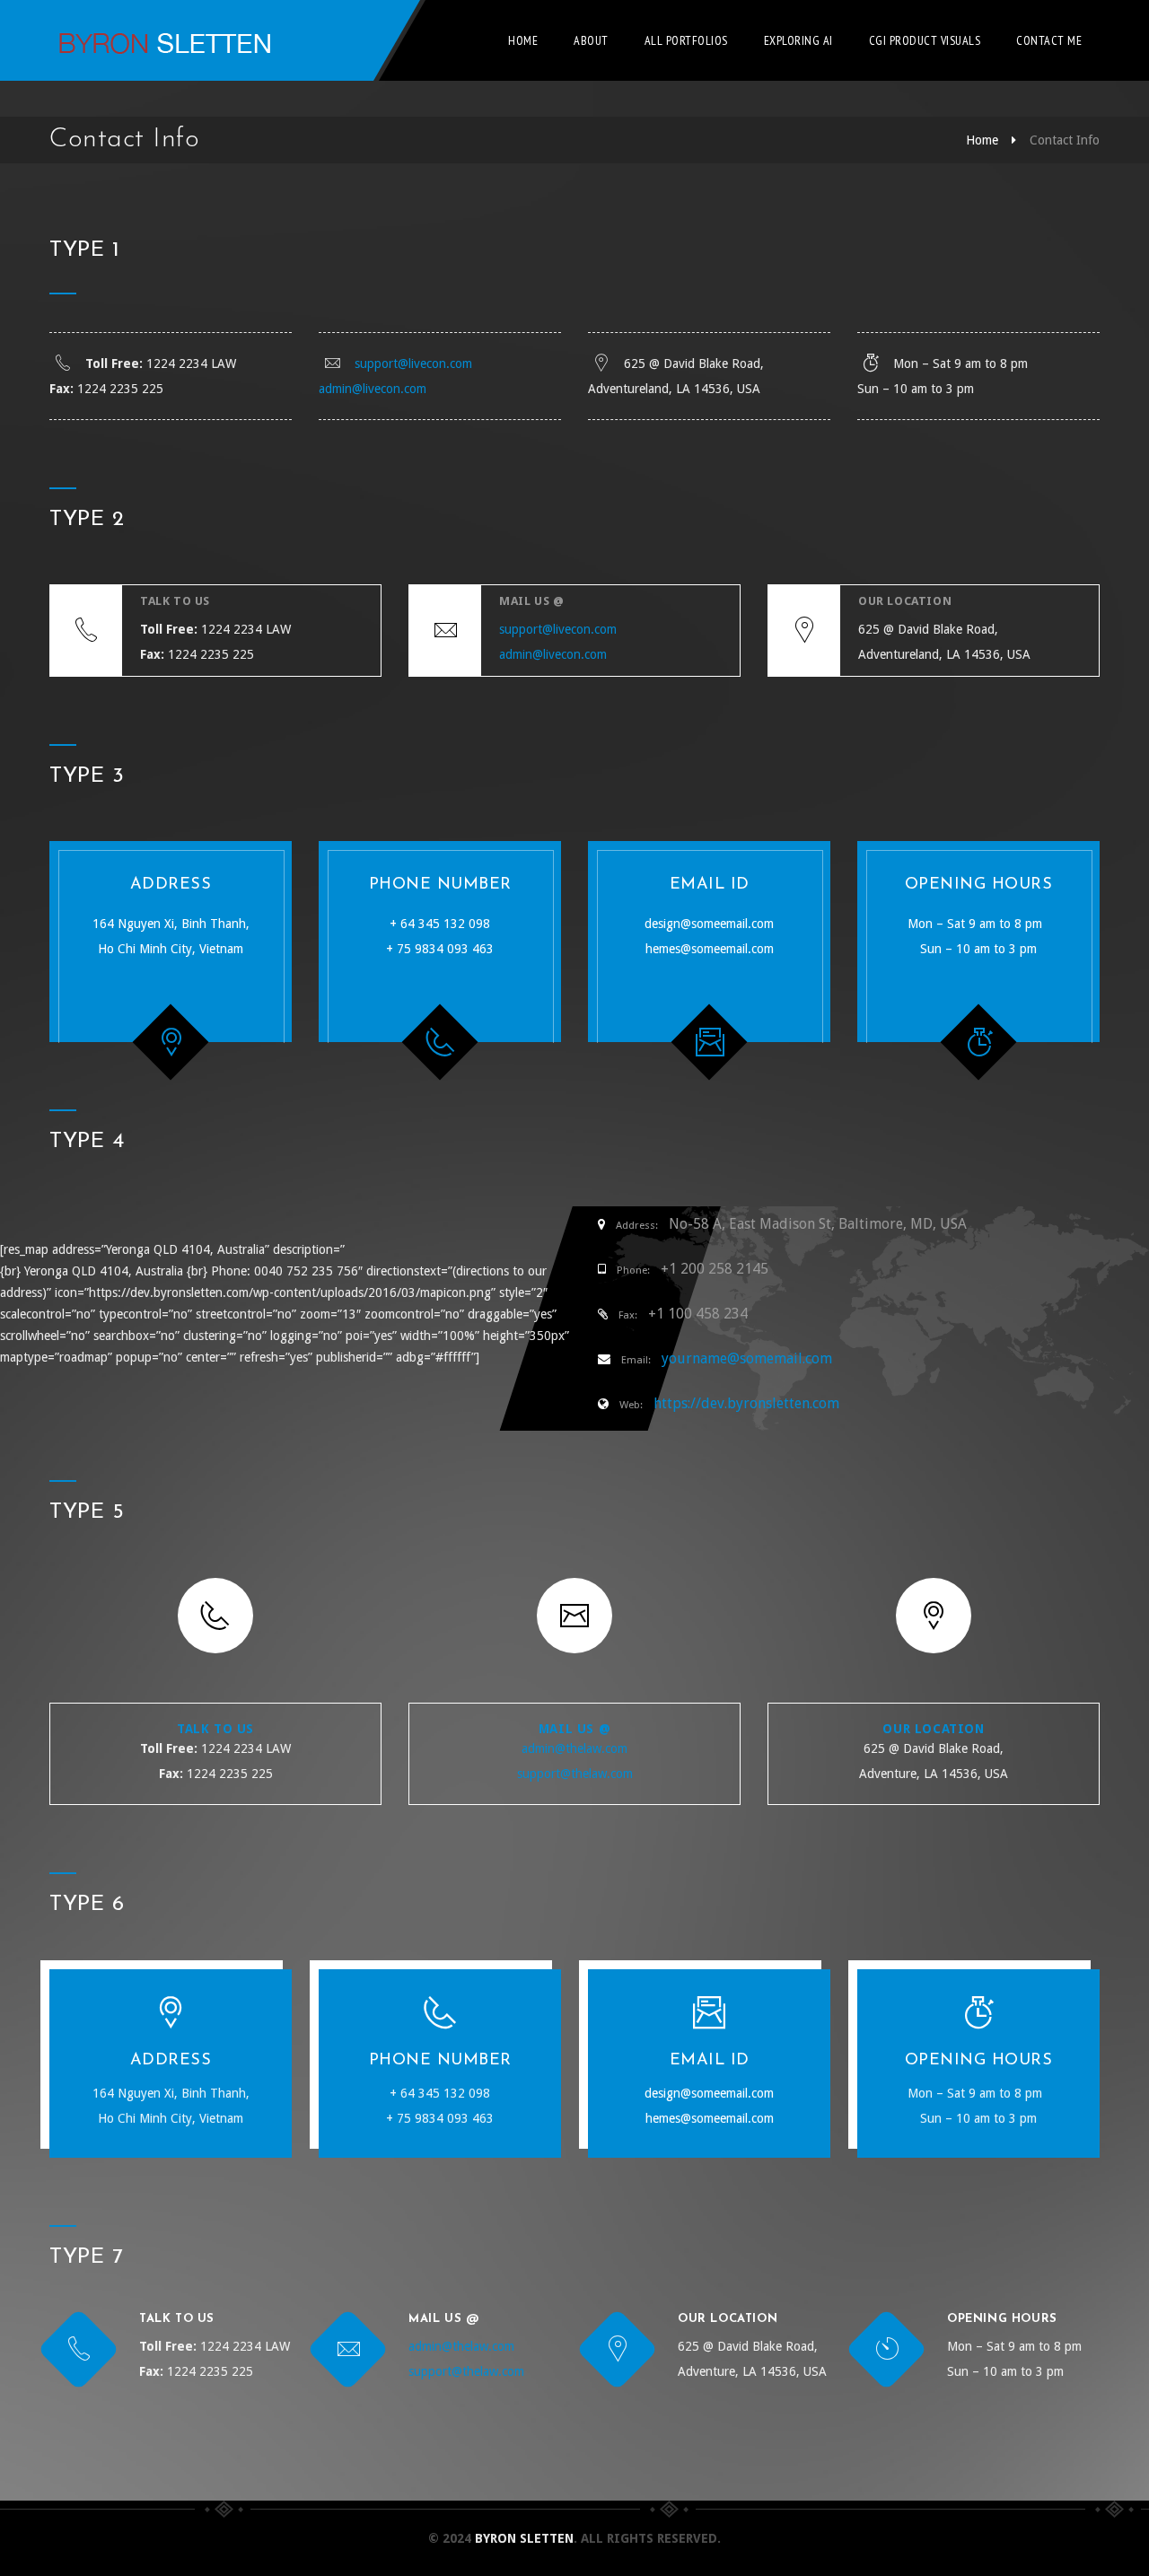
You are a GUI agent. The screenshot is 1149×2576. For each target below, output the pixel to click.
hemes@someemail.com (710, 949)
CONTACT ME (1049, 40)
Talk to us (215, 1729)
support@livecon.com (413, 364)
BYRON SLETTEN (524, 2538)
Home (523, 40)
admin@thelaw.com (574, 1748)
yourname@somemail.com (747, 1358)
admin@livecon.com (373, 389)
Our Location (933, 1729)
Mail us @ (574, 1729)
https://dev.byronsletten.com (746, 1403)
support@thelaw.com (575, 1774)
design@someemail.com (709, 924)
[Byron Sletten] (162, 40)
